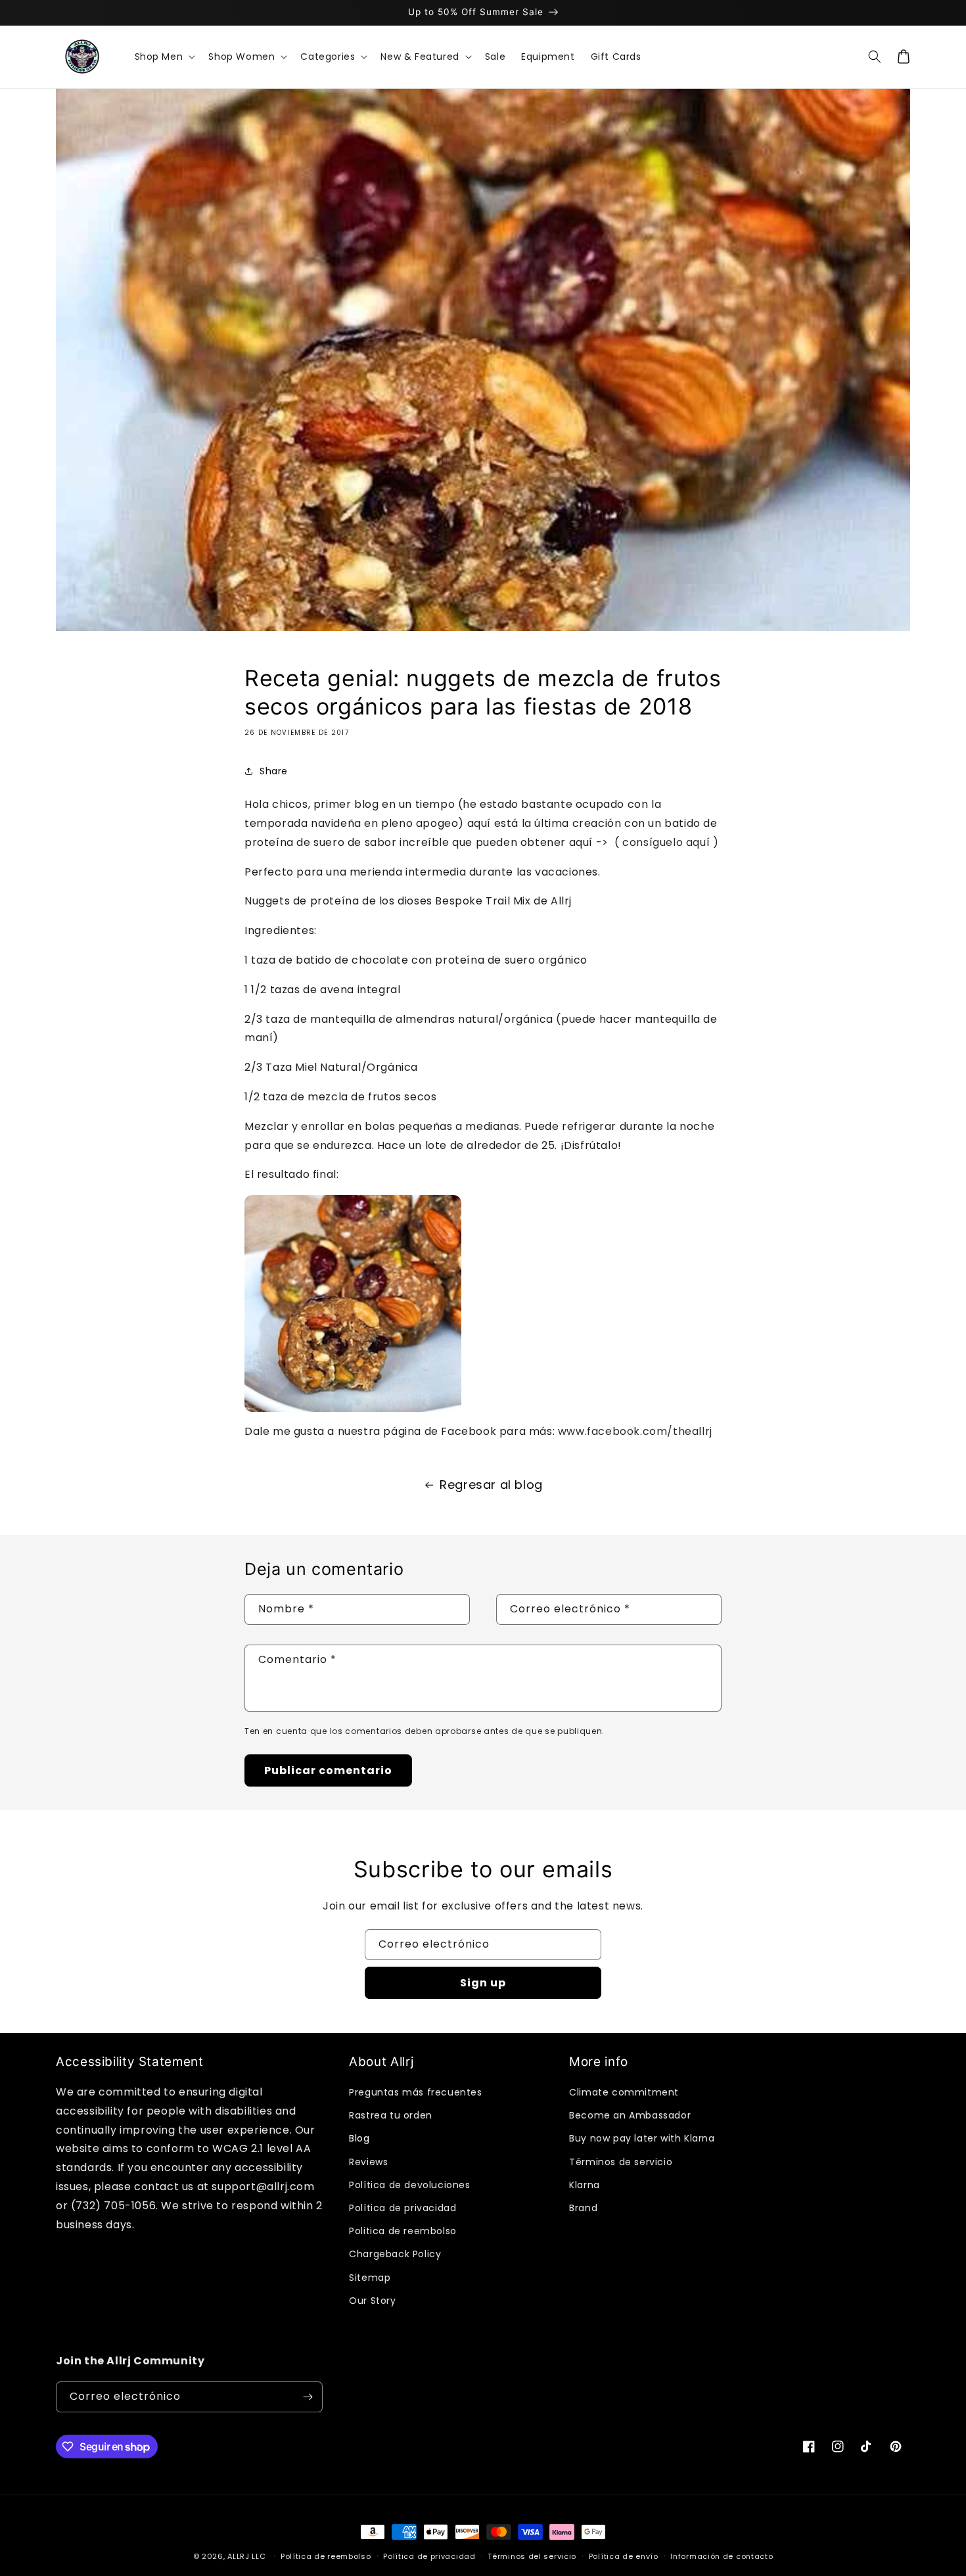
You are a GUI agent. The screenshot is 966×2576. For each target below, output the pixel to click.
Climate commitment (624, 2092)
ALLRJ (239, 2556)
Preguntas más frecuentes (415, 2092)
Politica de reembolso (403, 2231)
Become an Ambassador (630, 2115)
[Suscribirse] (308, 2397)
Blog (359, 2138)
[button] (164, 57)
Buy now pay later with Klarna (642, 2138)
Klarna (585, 2185)
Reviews (368, 2162)
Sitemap (370, 2278)
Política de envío (624, 2556)
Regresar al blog (491, 1485)
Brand (583, 2208)
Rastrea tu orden (391, 2115)
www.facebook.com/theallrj (635, 1431)
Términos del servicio (532, 2556)
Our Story (372, 2301)
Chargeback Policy (395, 2254)
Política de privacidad (402, 2208)
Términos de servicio (621, 2162)
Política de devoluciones (409, 2185)
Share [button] (274, 771)
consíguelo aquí (666, 842)
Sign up (483, 1983)
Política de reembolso (326, 2556)
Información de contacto (722, 2556)
